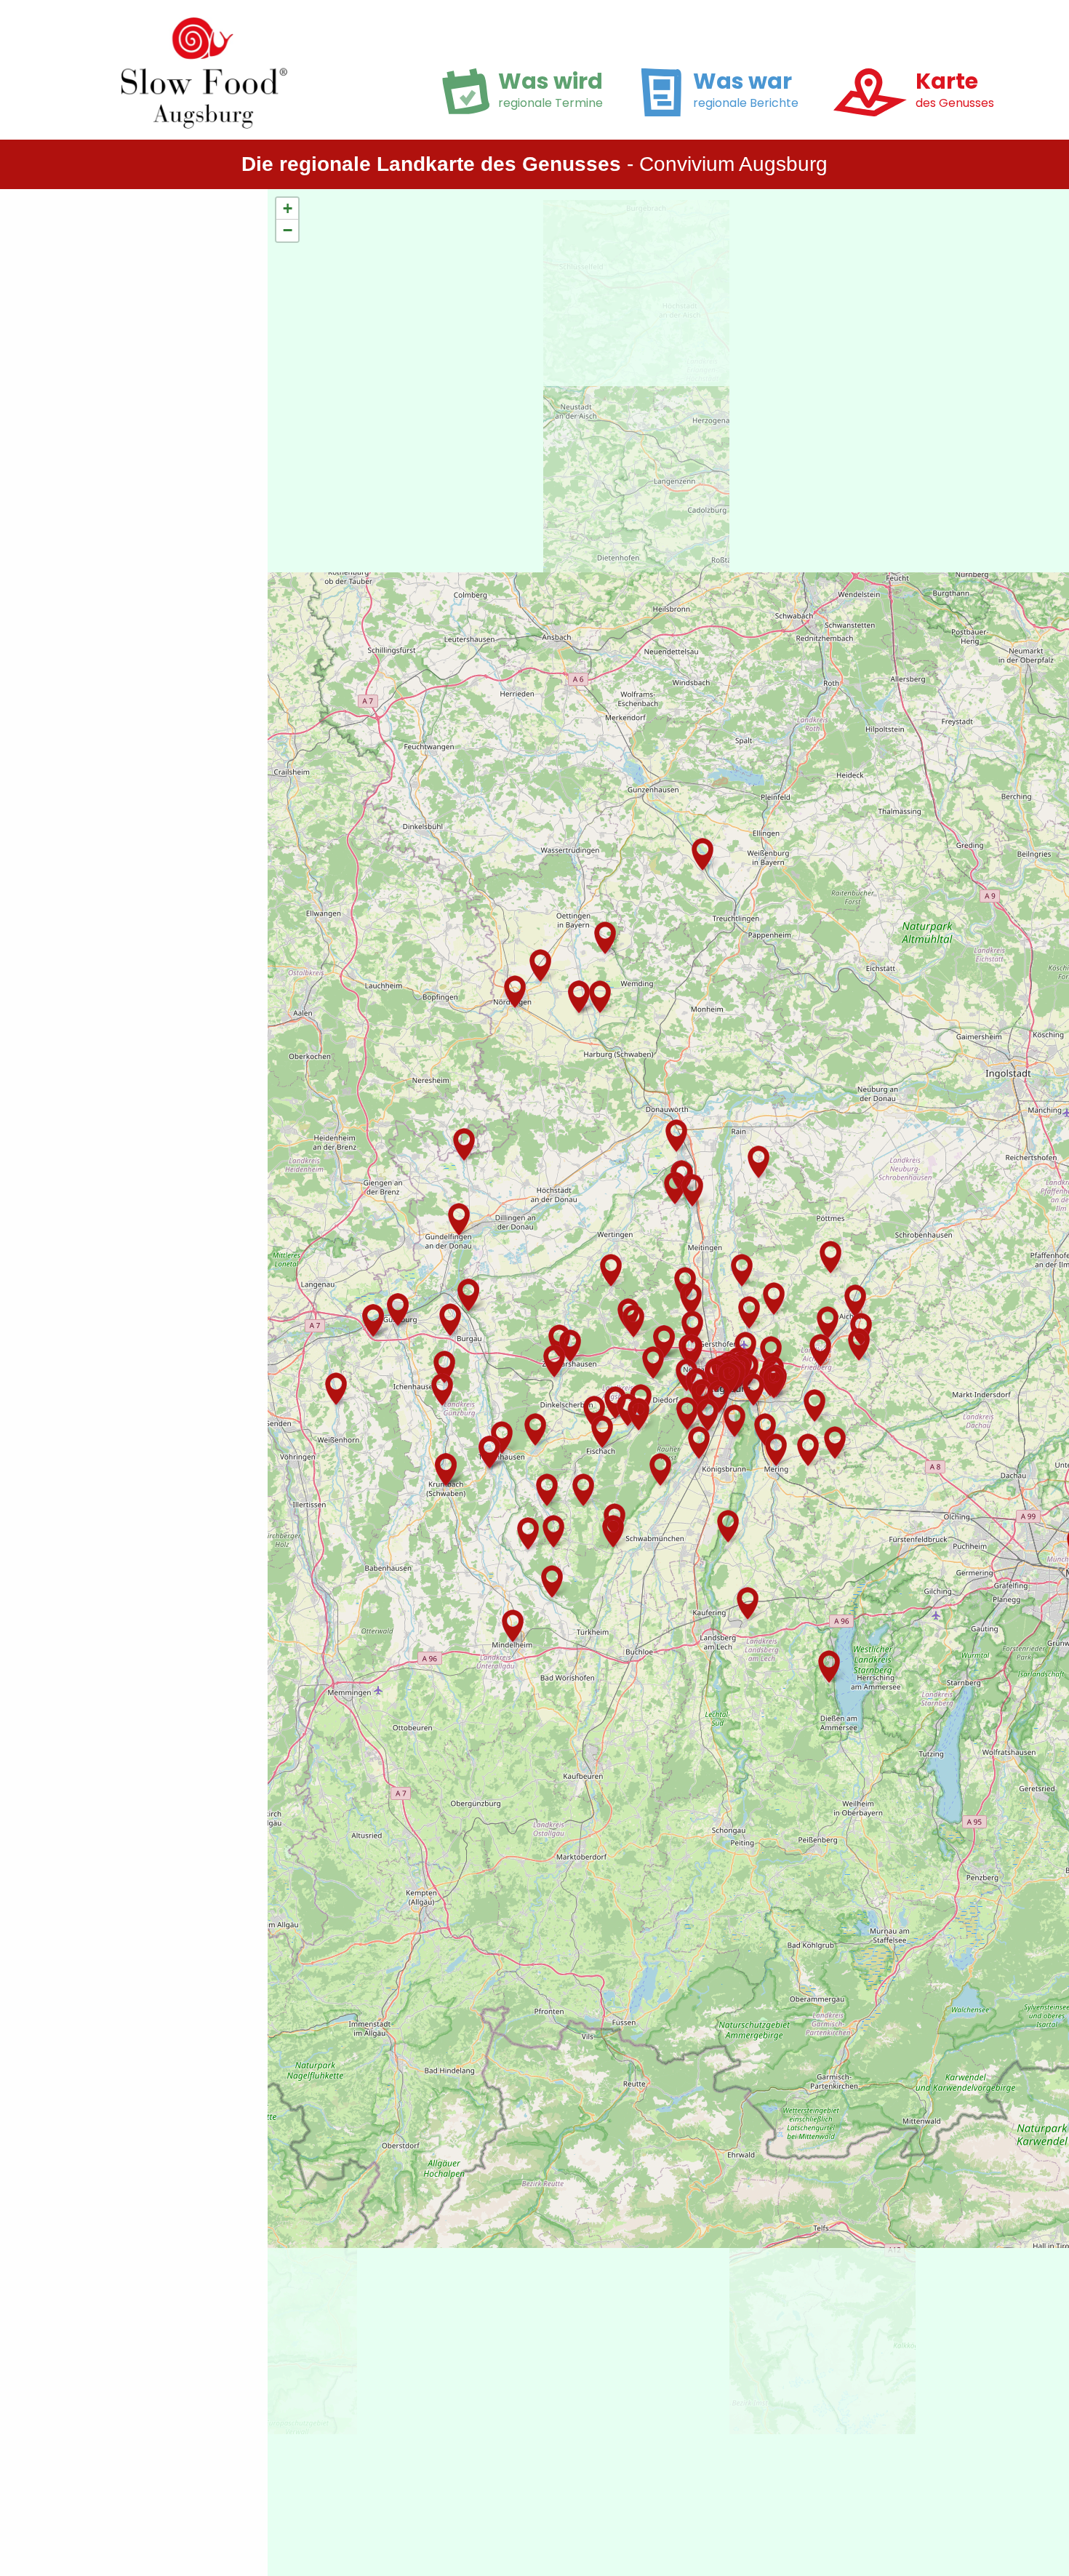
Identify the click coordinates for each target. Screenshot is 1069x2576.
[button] (776, 1451)
